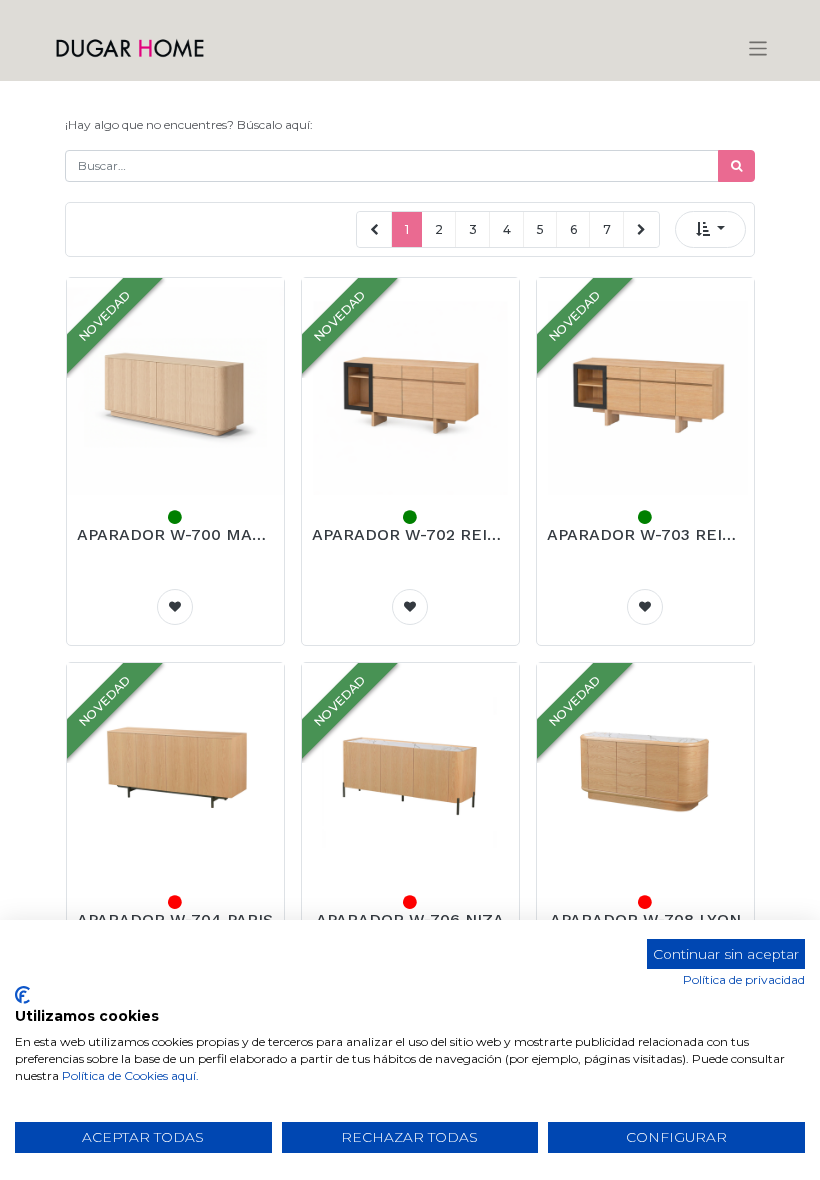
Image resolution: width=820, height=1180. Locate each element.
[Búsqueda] (736, 166)
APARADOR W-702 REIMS (410, 534)
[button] (710, 229)
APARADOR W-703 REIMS (645, 534)
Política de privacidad (744, 979)
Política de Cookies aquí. (130, 1075)
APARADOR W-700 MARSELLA (175, 534)
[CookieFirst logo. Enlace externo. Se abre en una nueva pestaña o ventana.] (22, 995)
